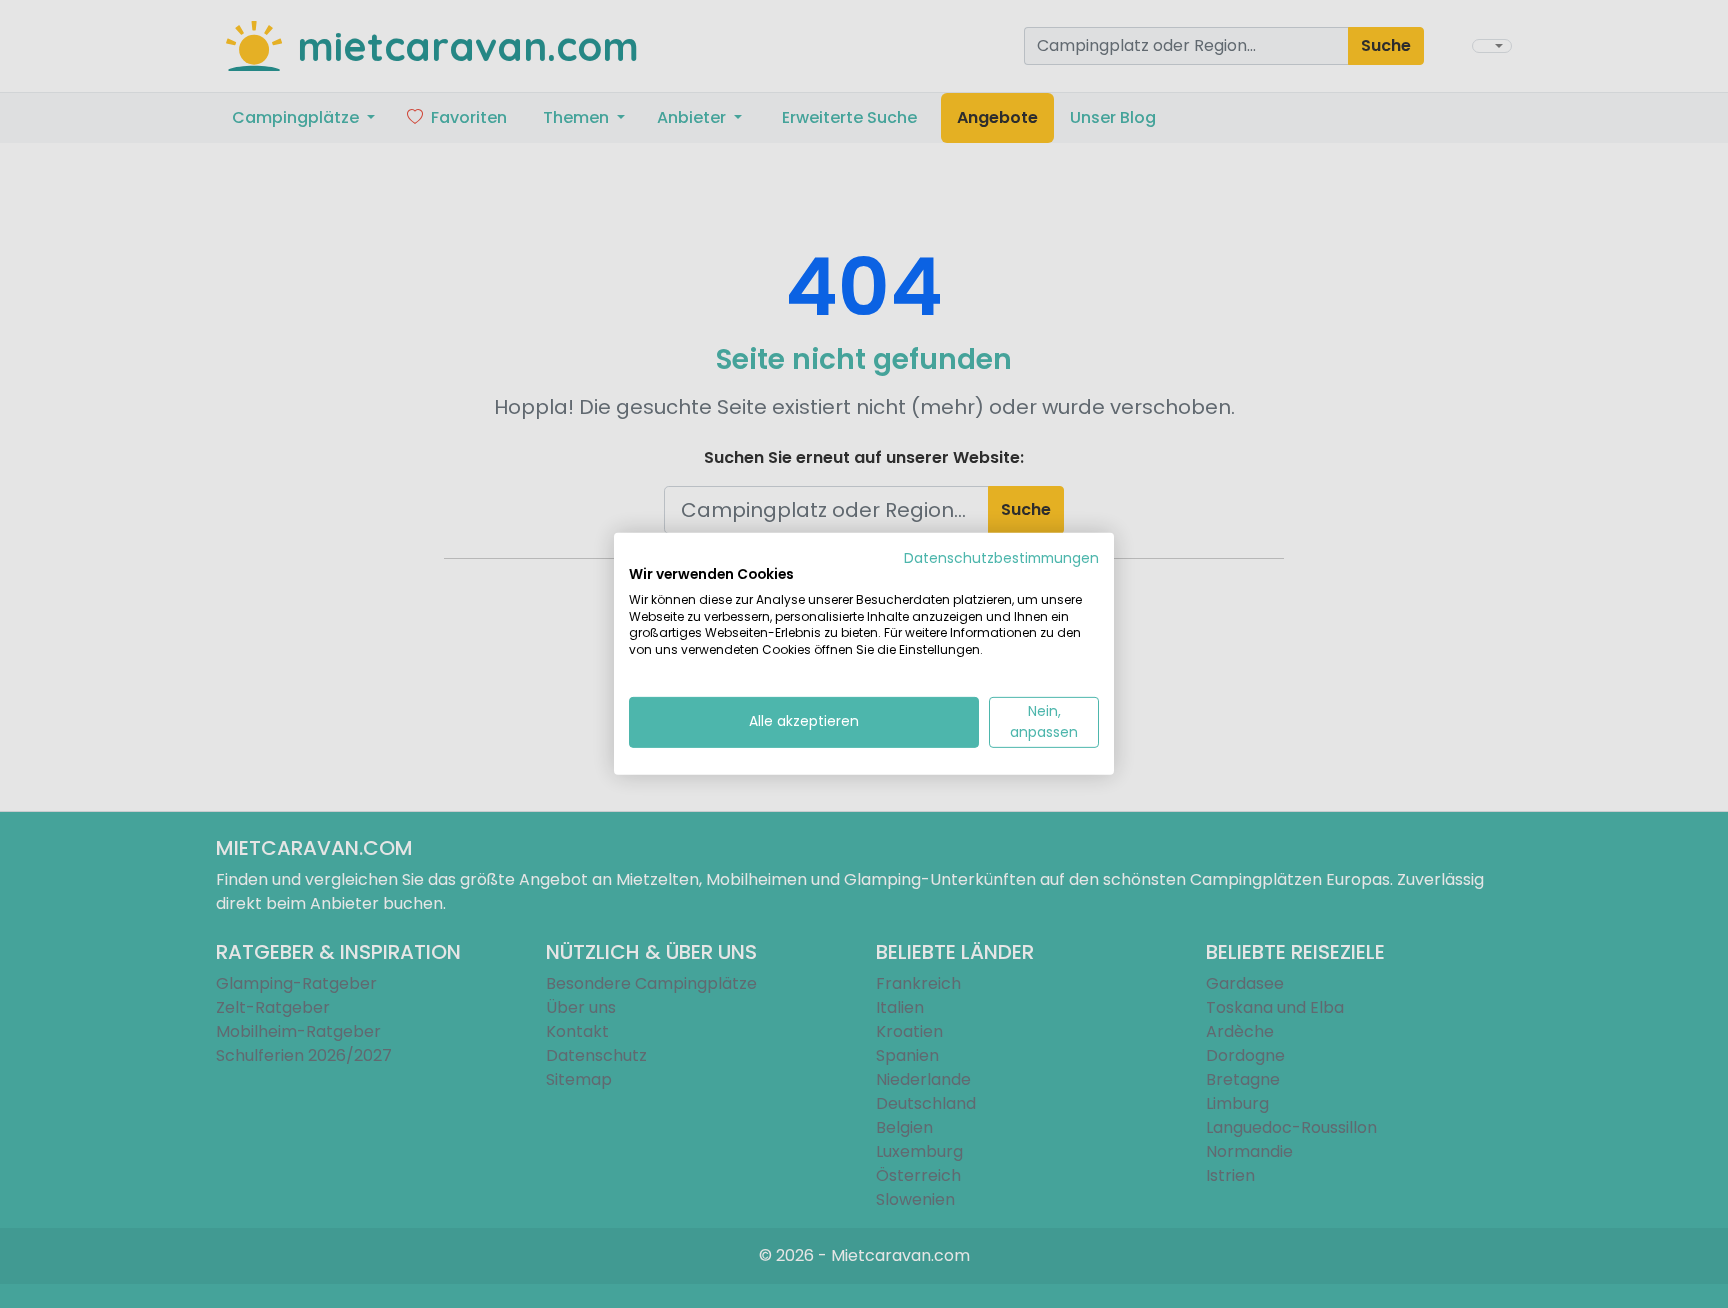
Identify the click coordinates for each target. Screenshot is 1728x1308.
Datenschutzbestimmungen (1001, 558)
